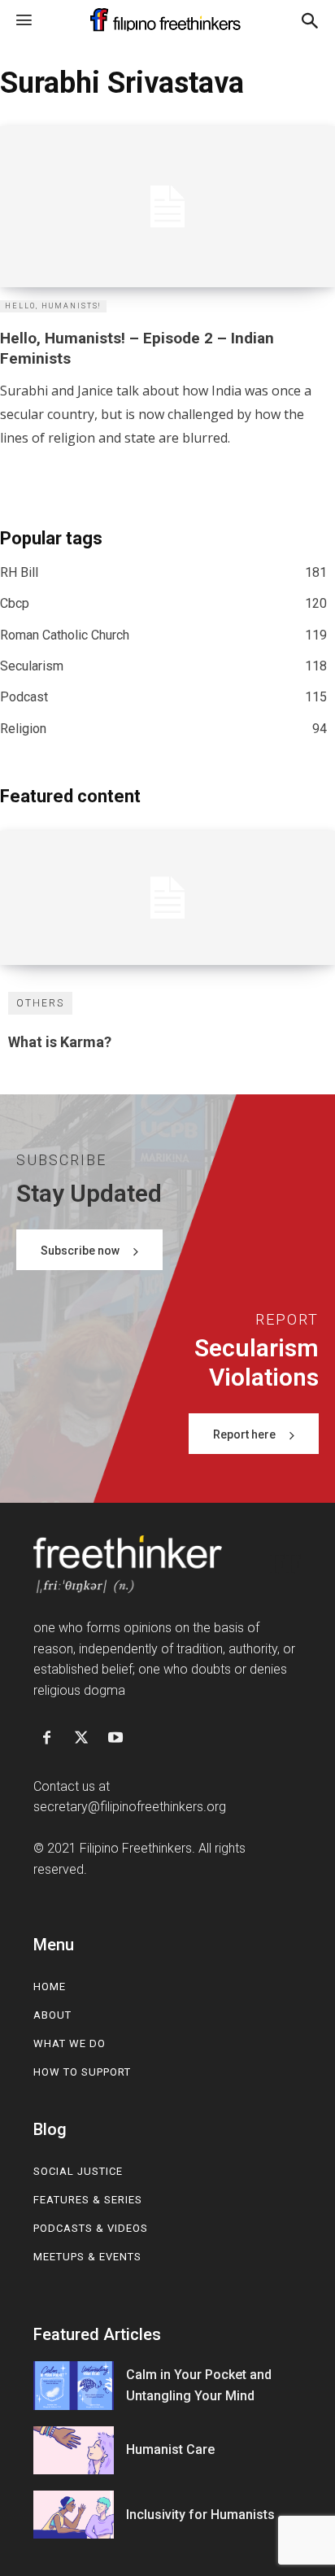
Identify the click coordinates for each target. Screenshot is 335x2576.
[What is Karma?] (167, 898)
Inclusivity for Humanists (200, 2515)
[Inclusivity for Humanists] (74, 2515)
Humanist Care (170, 2449)
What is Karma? (60, 1042)
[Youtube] (115, 1739)
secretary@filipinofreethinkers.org (130, 1807)
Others (40, 1003)
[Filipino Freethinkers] (167, 20)
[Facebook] (46, 1739)
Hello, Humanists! (53, 306)
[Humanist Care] (74, 2450)
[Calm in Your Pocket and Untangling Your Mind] (74, 2385)
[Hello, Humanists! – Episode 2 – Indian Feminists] (167, 207)
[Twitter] (81, 1739)
